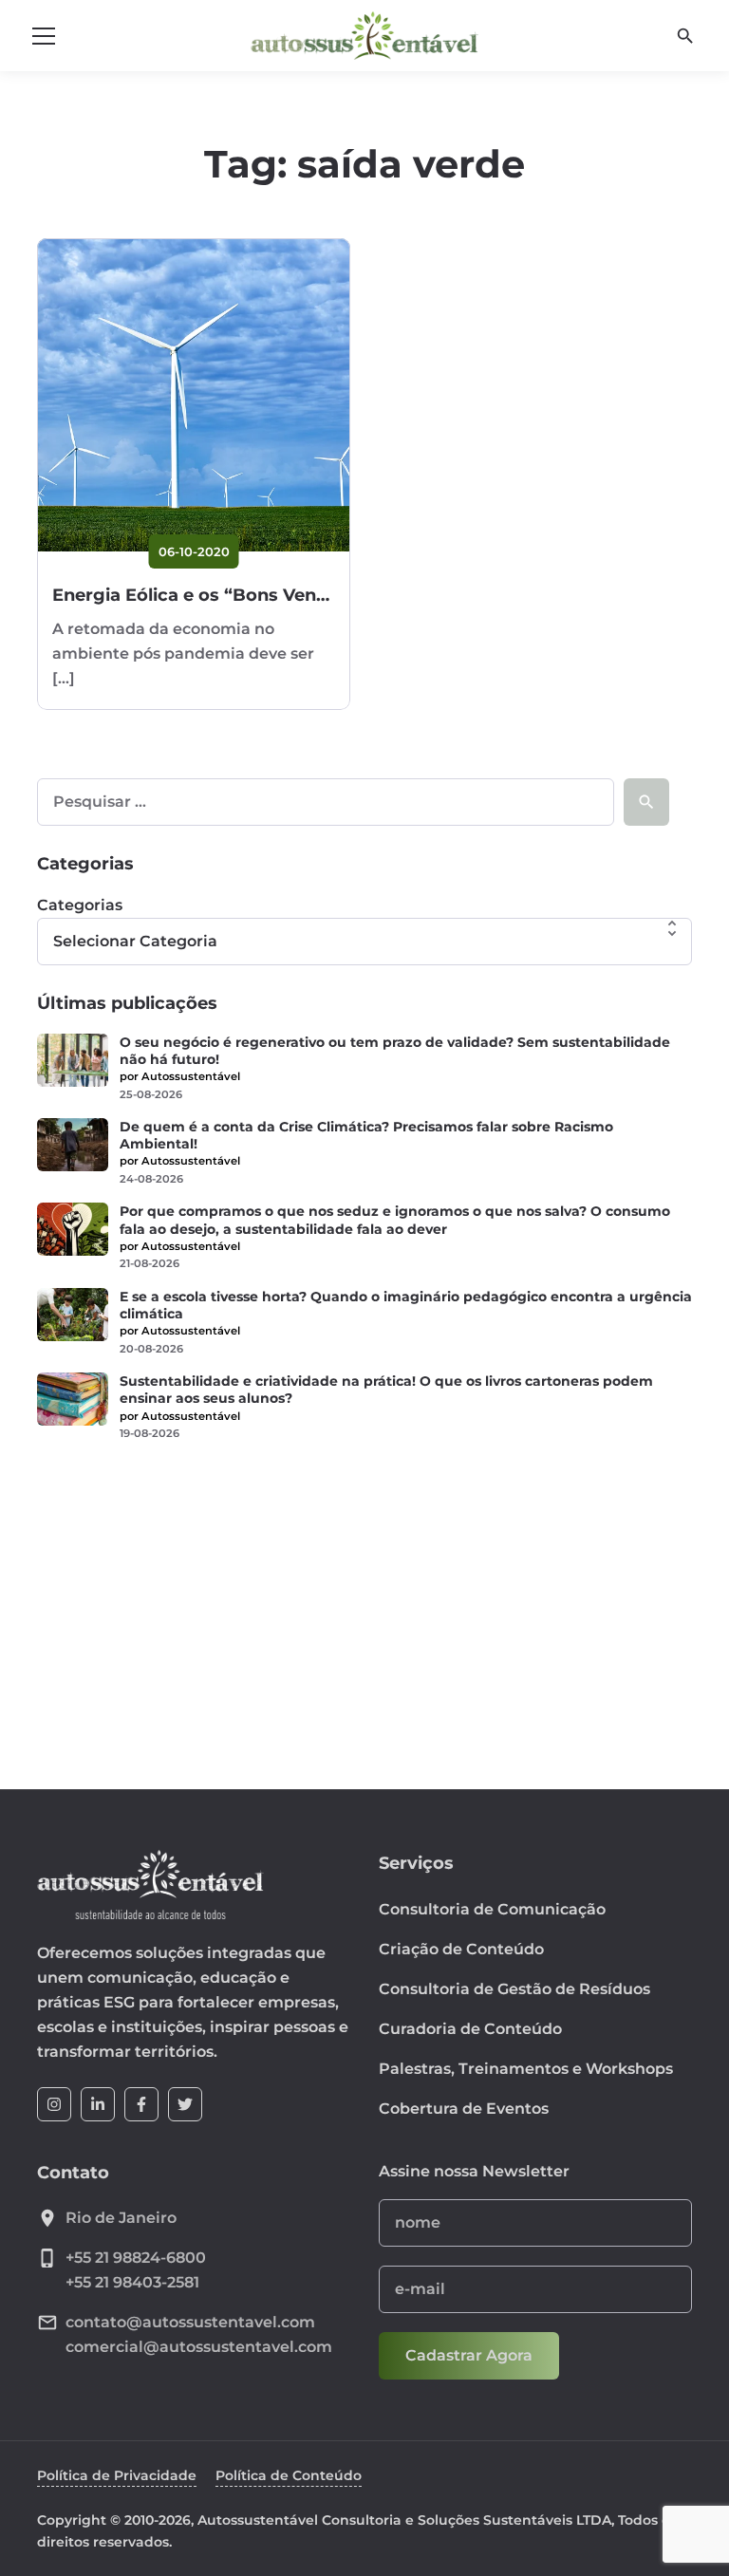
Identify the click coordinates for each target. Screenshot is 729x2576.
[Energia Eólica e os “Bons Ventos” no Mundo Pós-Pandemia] (194, 395)
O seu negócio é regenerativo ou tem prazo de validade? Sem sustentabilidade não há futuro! (395, 1051)
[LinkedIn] (98, 2104)
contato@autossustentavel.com (190, 2322)
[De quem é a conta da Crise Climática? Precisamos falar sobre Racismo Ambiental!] (73, 1145)
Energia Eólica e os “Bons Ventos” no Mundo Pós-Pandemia (317, 595)
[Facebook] (141, 2104)
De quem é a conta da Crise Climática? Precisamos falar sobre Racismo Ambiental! (366, 1135)
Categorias (80, 905)
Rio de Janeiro (121, 2218)
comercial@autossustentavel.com (199, 2347)
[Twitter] (185, 2104)
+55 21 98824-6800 (136, 2258)
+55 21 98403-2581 (132, 2282)
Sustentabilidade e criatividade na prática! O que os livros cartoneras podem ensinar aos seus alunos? (386, 1390)
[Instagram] (54, 2104)
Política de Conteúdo (289, 2475)
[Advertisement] (364, 1603)
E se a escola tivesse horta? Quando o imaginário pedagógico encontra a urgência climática (406, 1305)
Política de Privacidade (117, 2475)
